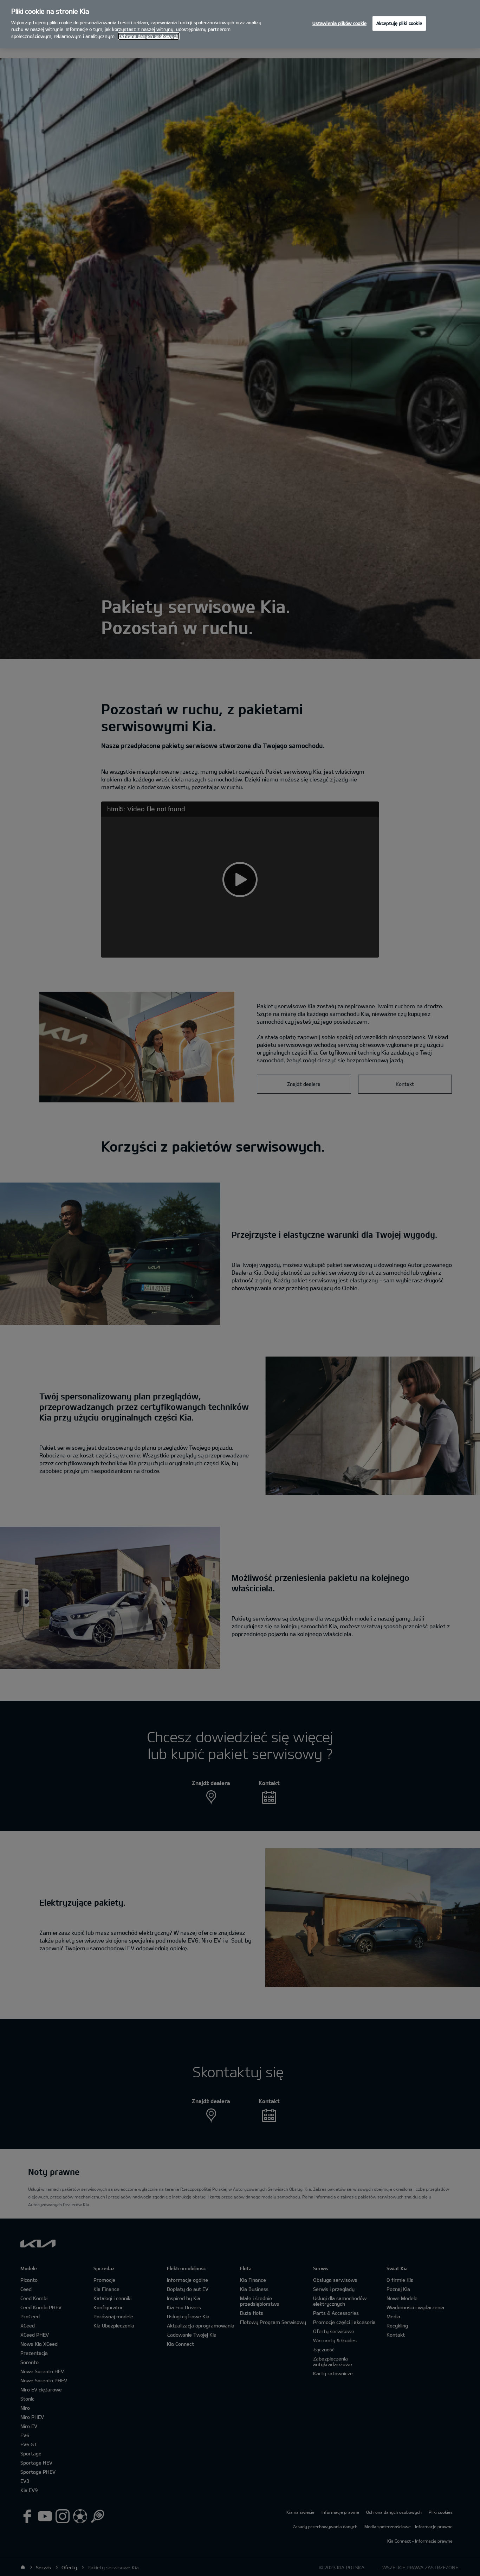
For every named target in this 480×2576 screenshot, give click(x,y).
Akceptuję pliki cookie (399, 23)
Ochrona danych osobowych (149, 36)
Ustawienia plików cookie (339, 23)
